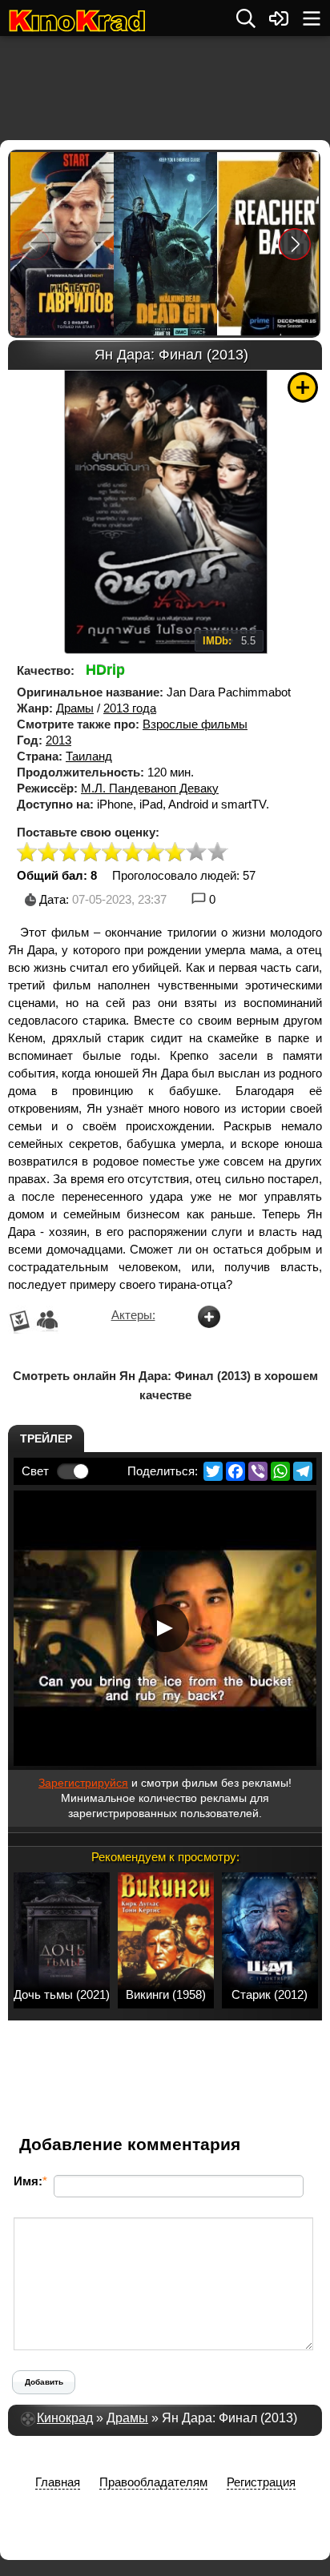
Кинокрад (65, 2418)
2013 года (130, 708)
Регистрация (261, 2482)
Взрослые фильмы (195, 724)
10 (218, 853)
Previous (34, 244)
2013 (58, 740)
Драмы (75, 708)
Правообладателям (153, 2482)
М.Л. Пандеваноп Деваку (150, 788)
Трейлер (46, 1438)
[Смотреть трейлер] (165, 1628)
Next (295, 244)
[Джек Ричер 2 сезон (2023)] (268, 244)
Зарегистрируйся (83, 1783)
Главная (58, 2482)
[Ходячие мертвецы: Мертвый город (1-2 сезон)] (165, 244)
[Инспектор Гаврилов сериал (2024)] (61, 244)
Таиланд (89, 756)
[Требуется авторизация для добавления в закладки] (303, 387)
